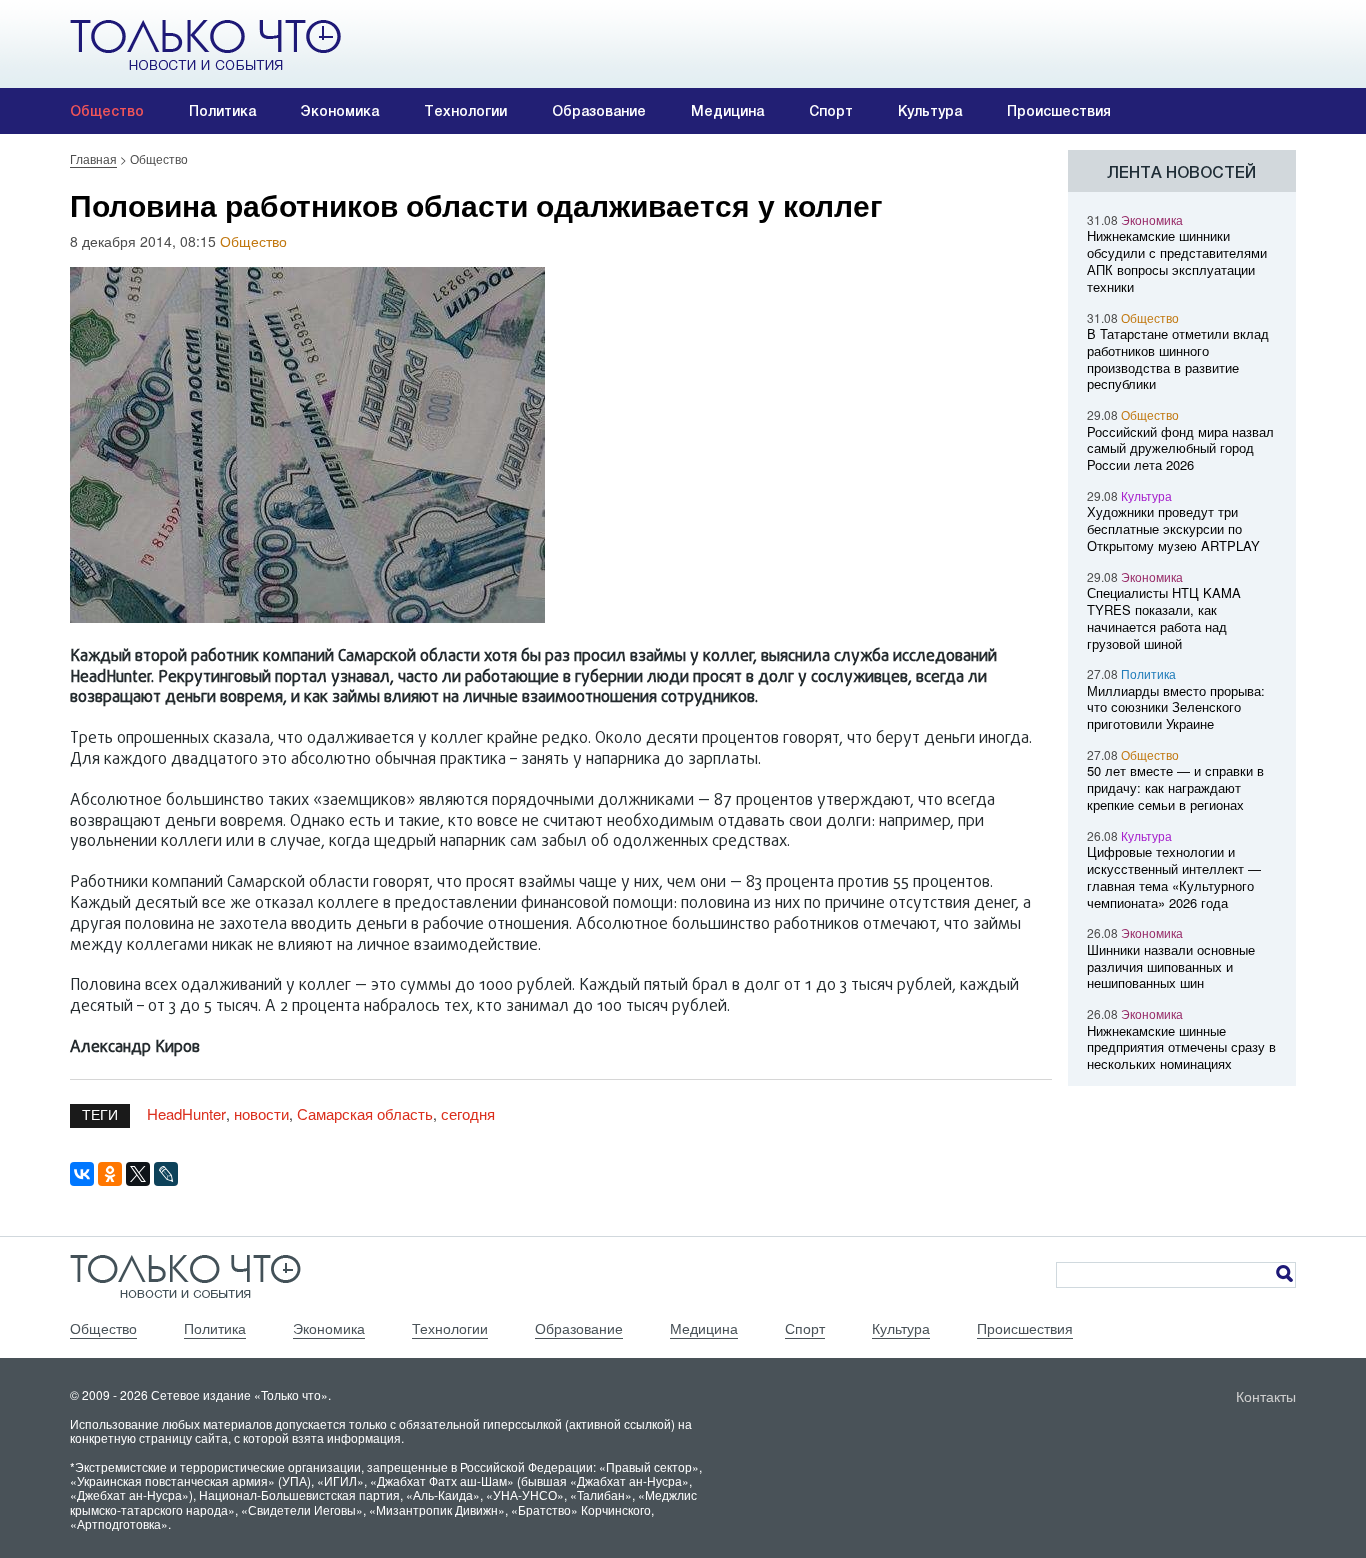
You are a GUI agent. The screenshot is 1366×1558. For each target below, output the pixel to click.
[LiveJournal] (166, 1174)
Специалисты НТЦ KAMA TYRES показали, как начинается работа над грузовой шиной (1164, 617)
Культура (930, 111)
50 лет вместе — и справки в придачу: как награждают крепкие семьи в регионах (1175, 787)
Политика (222, 111)
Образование (599, 111)
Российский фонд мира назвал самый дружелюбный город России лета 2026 (1180, 448)
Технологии (465, 111)
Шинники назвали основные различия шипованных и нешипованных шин (1171, 966)
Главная (93, 158)
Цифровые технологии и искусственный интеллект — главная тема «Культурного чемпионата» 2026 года (1174, 876)
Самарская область (365, 1113)
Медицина (727, 111)
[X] (138, 1174)
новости (261, 1113)
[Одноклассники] (110, 1174)
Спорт (831, 111)
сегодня (468, 1113)
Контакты (1266, 1396)
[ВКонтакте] (82, 1174)
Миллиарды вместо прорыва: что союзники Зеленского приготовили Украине (1176, 707)
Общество (107, 111)
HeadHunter (186, 1113)
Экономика (340, 111)
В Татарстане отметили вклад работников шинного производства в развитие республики (1178, 358)
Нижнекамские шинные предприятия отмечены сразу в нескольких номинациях (1181, 1047)
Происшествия (1059, 111)
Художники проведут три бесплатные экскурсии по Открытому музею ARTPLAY (1173, 528)
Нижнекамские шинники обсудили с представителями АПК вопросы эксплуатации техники (1177, 260)
